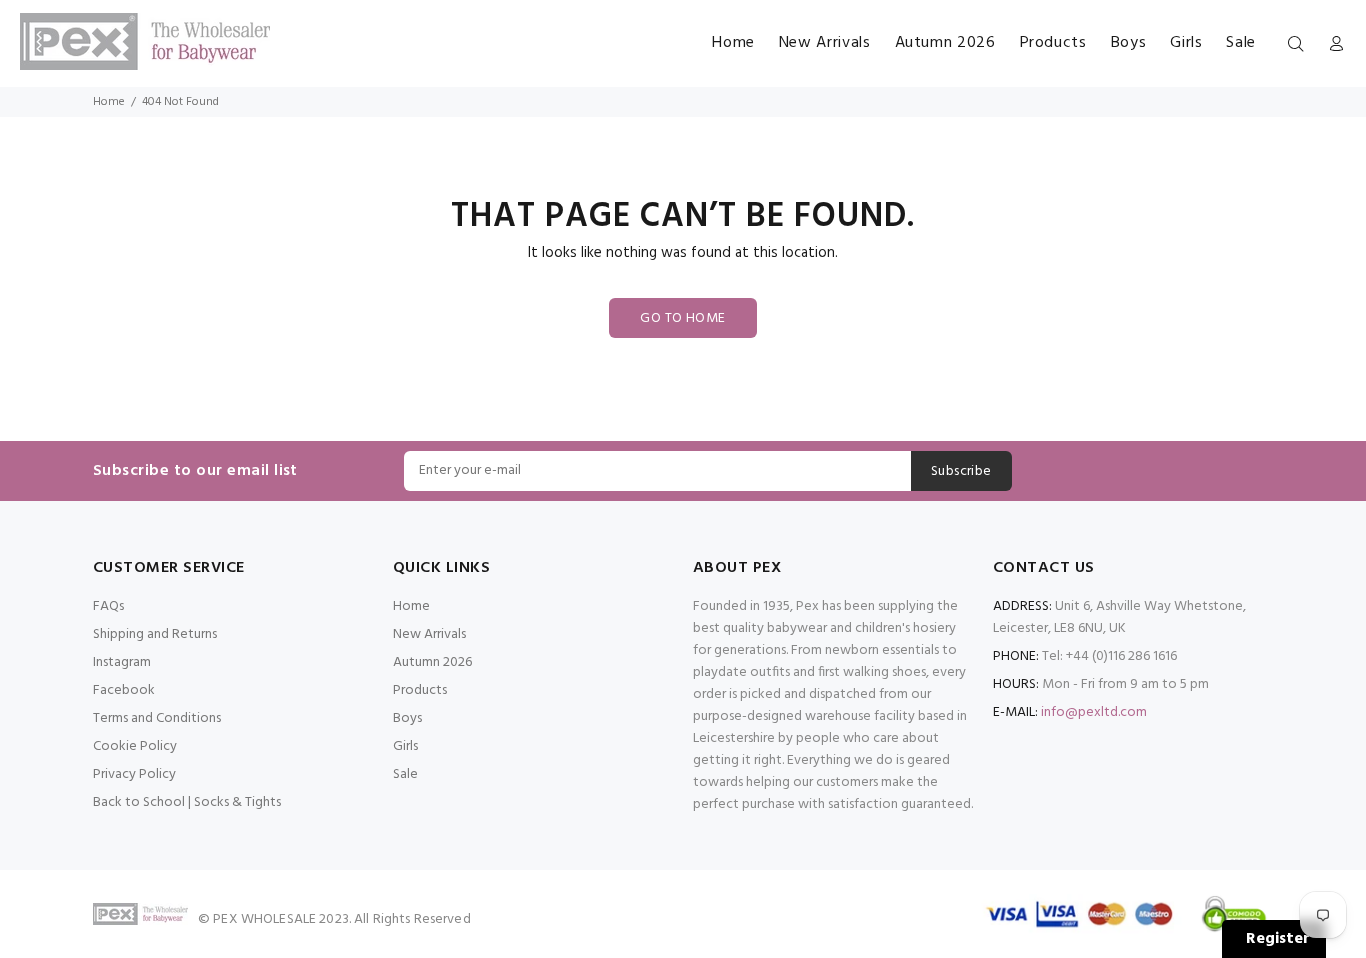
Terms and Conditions (157, 718)
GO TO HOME (682, 318)
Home (109, 102)
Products (420, 690)
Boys (407, 718)
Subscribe (961, 471)
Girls (405, 746)
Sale (405, 774)
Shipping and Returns (155, 634)
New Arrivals (429, 634)
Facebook (124, 690)
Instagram (122, 662)
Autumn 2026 (432, 662)
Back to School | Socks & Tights (187, 802)
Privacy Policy (134, 774)
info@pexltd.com (1094, 712)
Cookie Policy (135, 746)
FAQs (108, 606)
